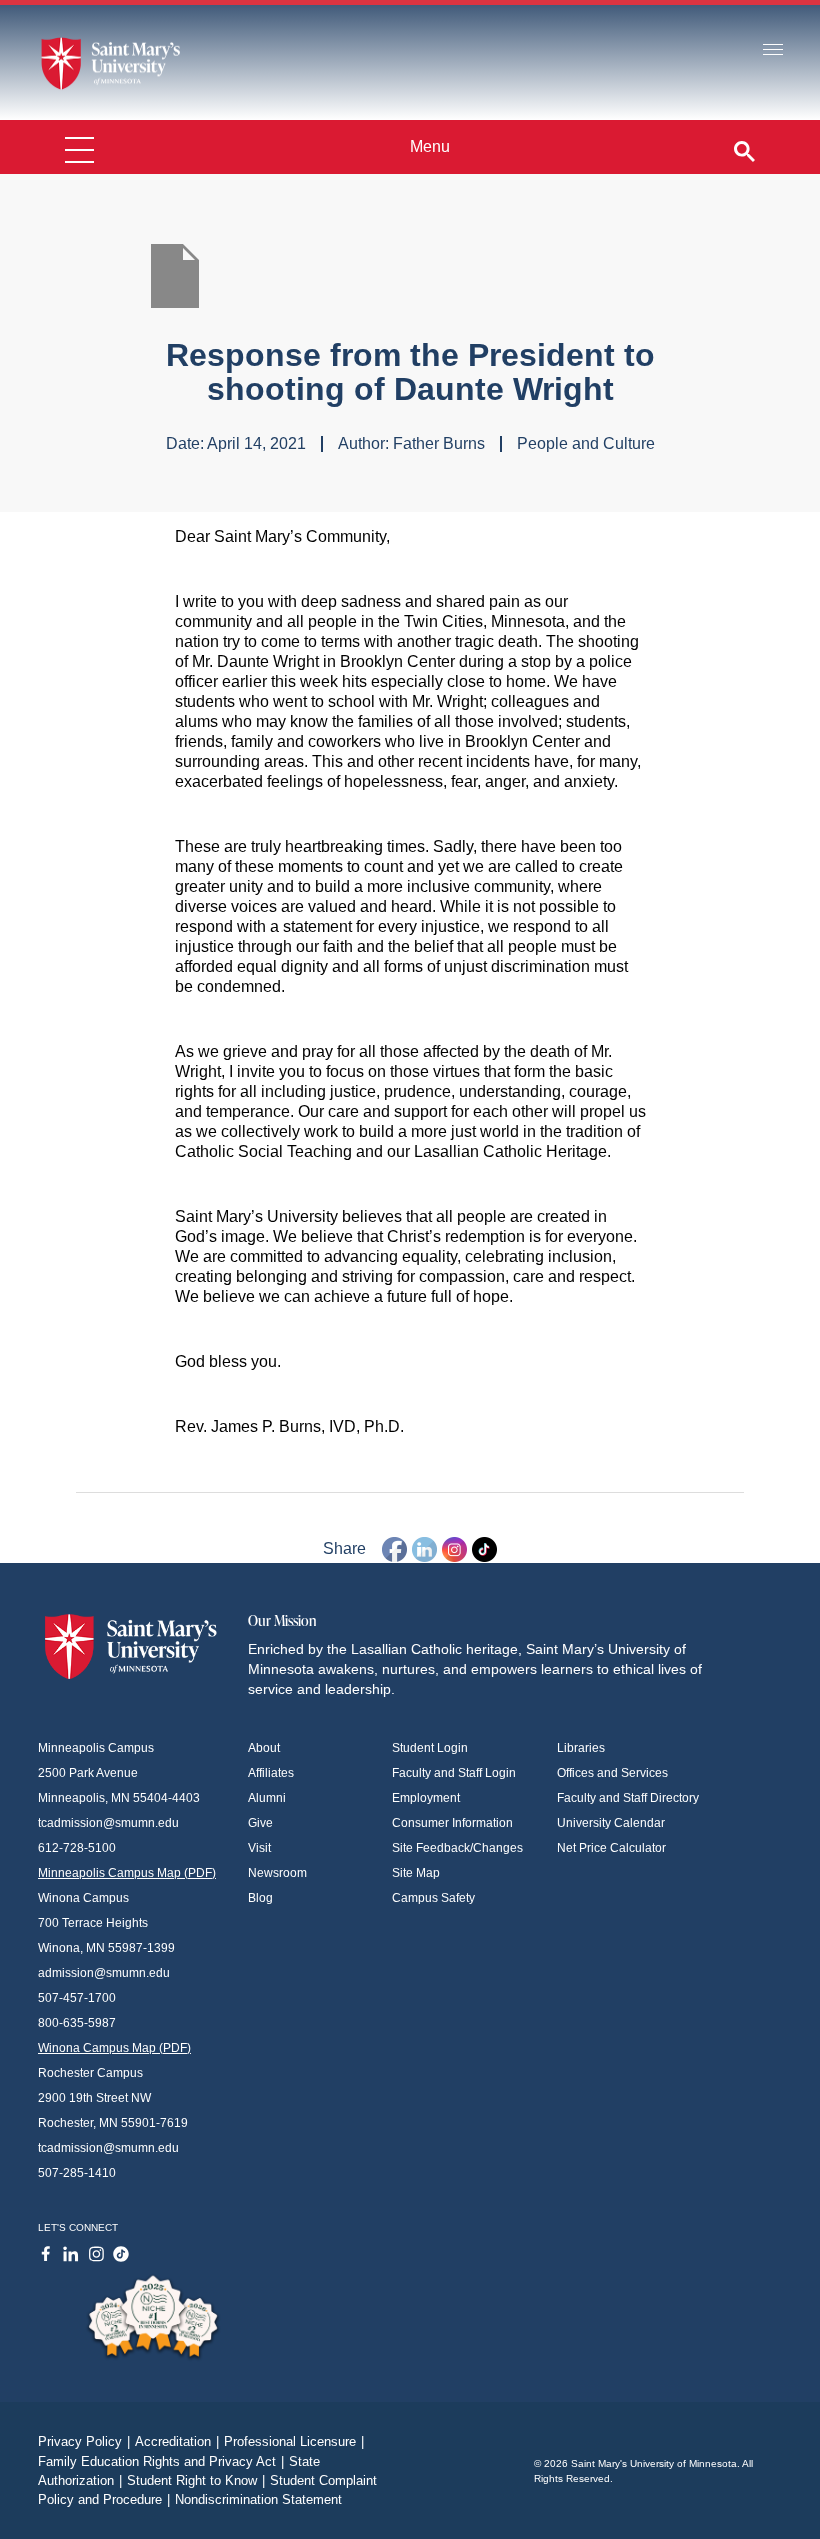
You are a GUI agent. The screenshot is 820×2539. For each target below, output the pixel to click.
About (264, 1748)
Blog (260, 1898)
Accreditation (177, 2441)
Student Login (430, 1748)
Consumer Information (452, 1823)
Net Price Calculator (611, 1848)
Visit (259, 1848)
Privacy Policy (84, 2441)
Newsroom (277, 1873)
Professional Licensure (294, 2441)
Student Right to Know (196, 2480)
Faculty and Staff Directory (628, 1798)
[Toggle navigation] (773, 50)
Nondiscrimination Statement (258, 2499)
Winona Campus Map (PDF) (114, 2048)
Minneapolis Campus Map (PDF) (127, 1873)
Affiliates (271, 1773)
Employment (426, 1798)
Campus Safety (433, 1898)
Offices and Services (612, 1773)
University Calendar (611, 1823)
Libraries (581, 1748)
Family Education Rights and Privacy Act (161, 2461)
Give (260, 1823)
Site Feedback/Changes (457, 1848)
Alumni (267, 1798)
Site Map (416, 1873)
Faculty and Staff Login (454, 1773)
